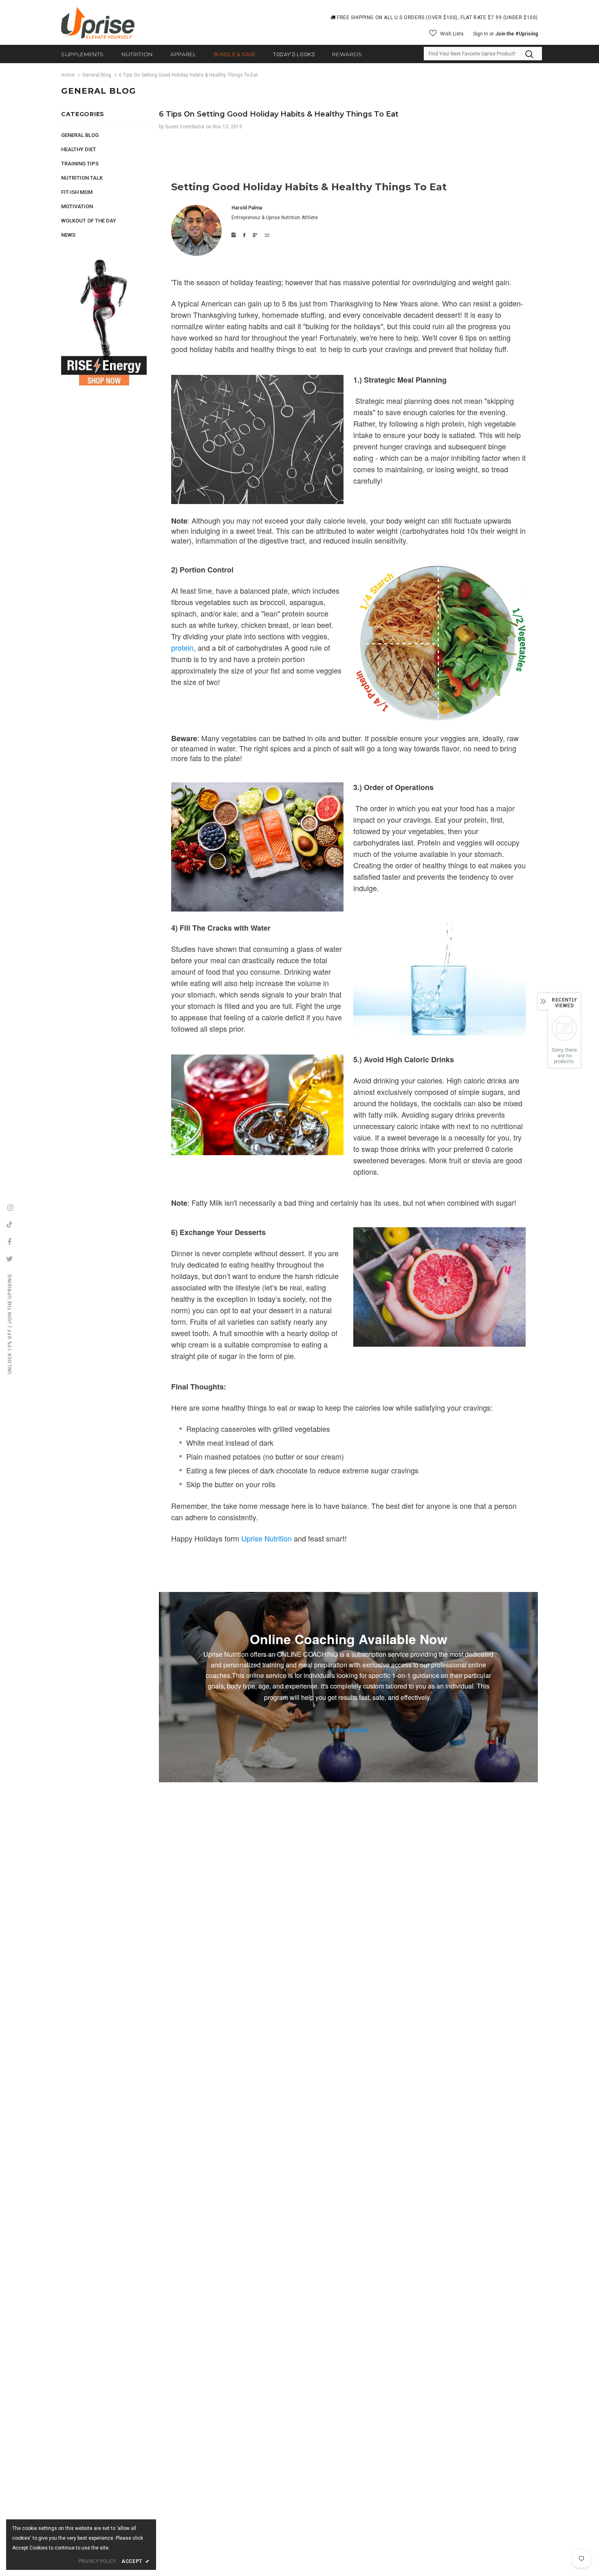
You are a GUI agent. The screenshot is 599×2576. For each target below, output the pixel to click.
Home (68, 75)
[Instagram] (10, 1207)
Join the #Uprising (516, 34)
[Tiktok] (9, 1224)
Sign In (481, 34)
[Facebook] (9, 1242)
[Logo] (98, 23)
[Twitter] (9, 1259)
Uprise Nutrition (266, 1538)
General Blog (97, 75)
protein (182, 647)
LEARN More (349, 1730)
